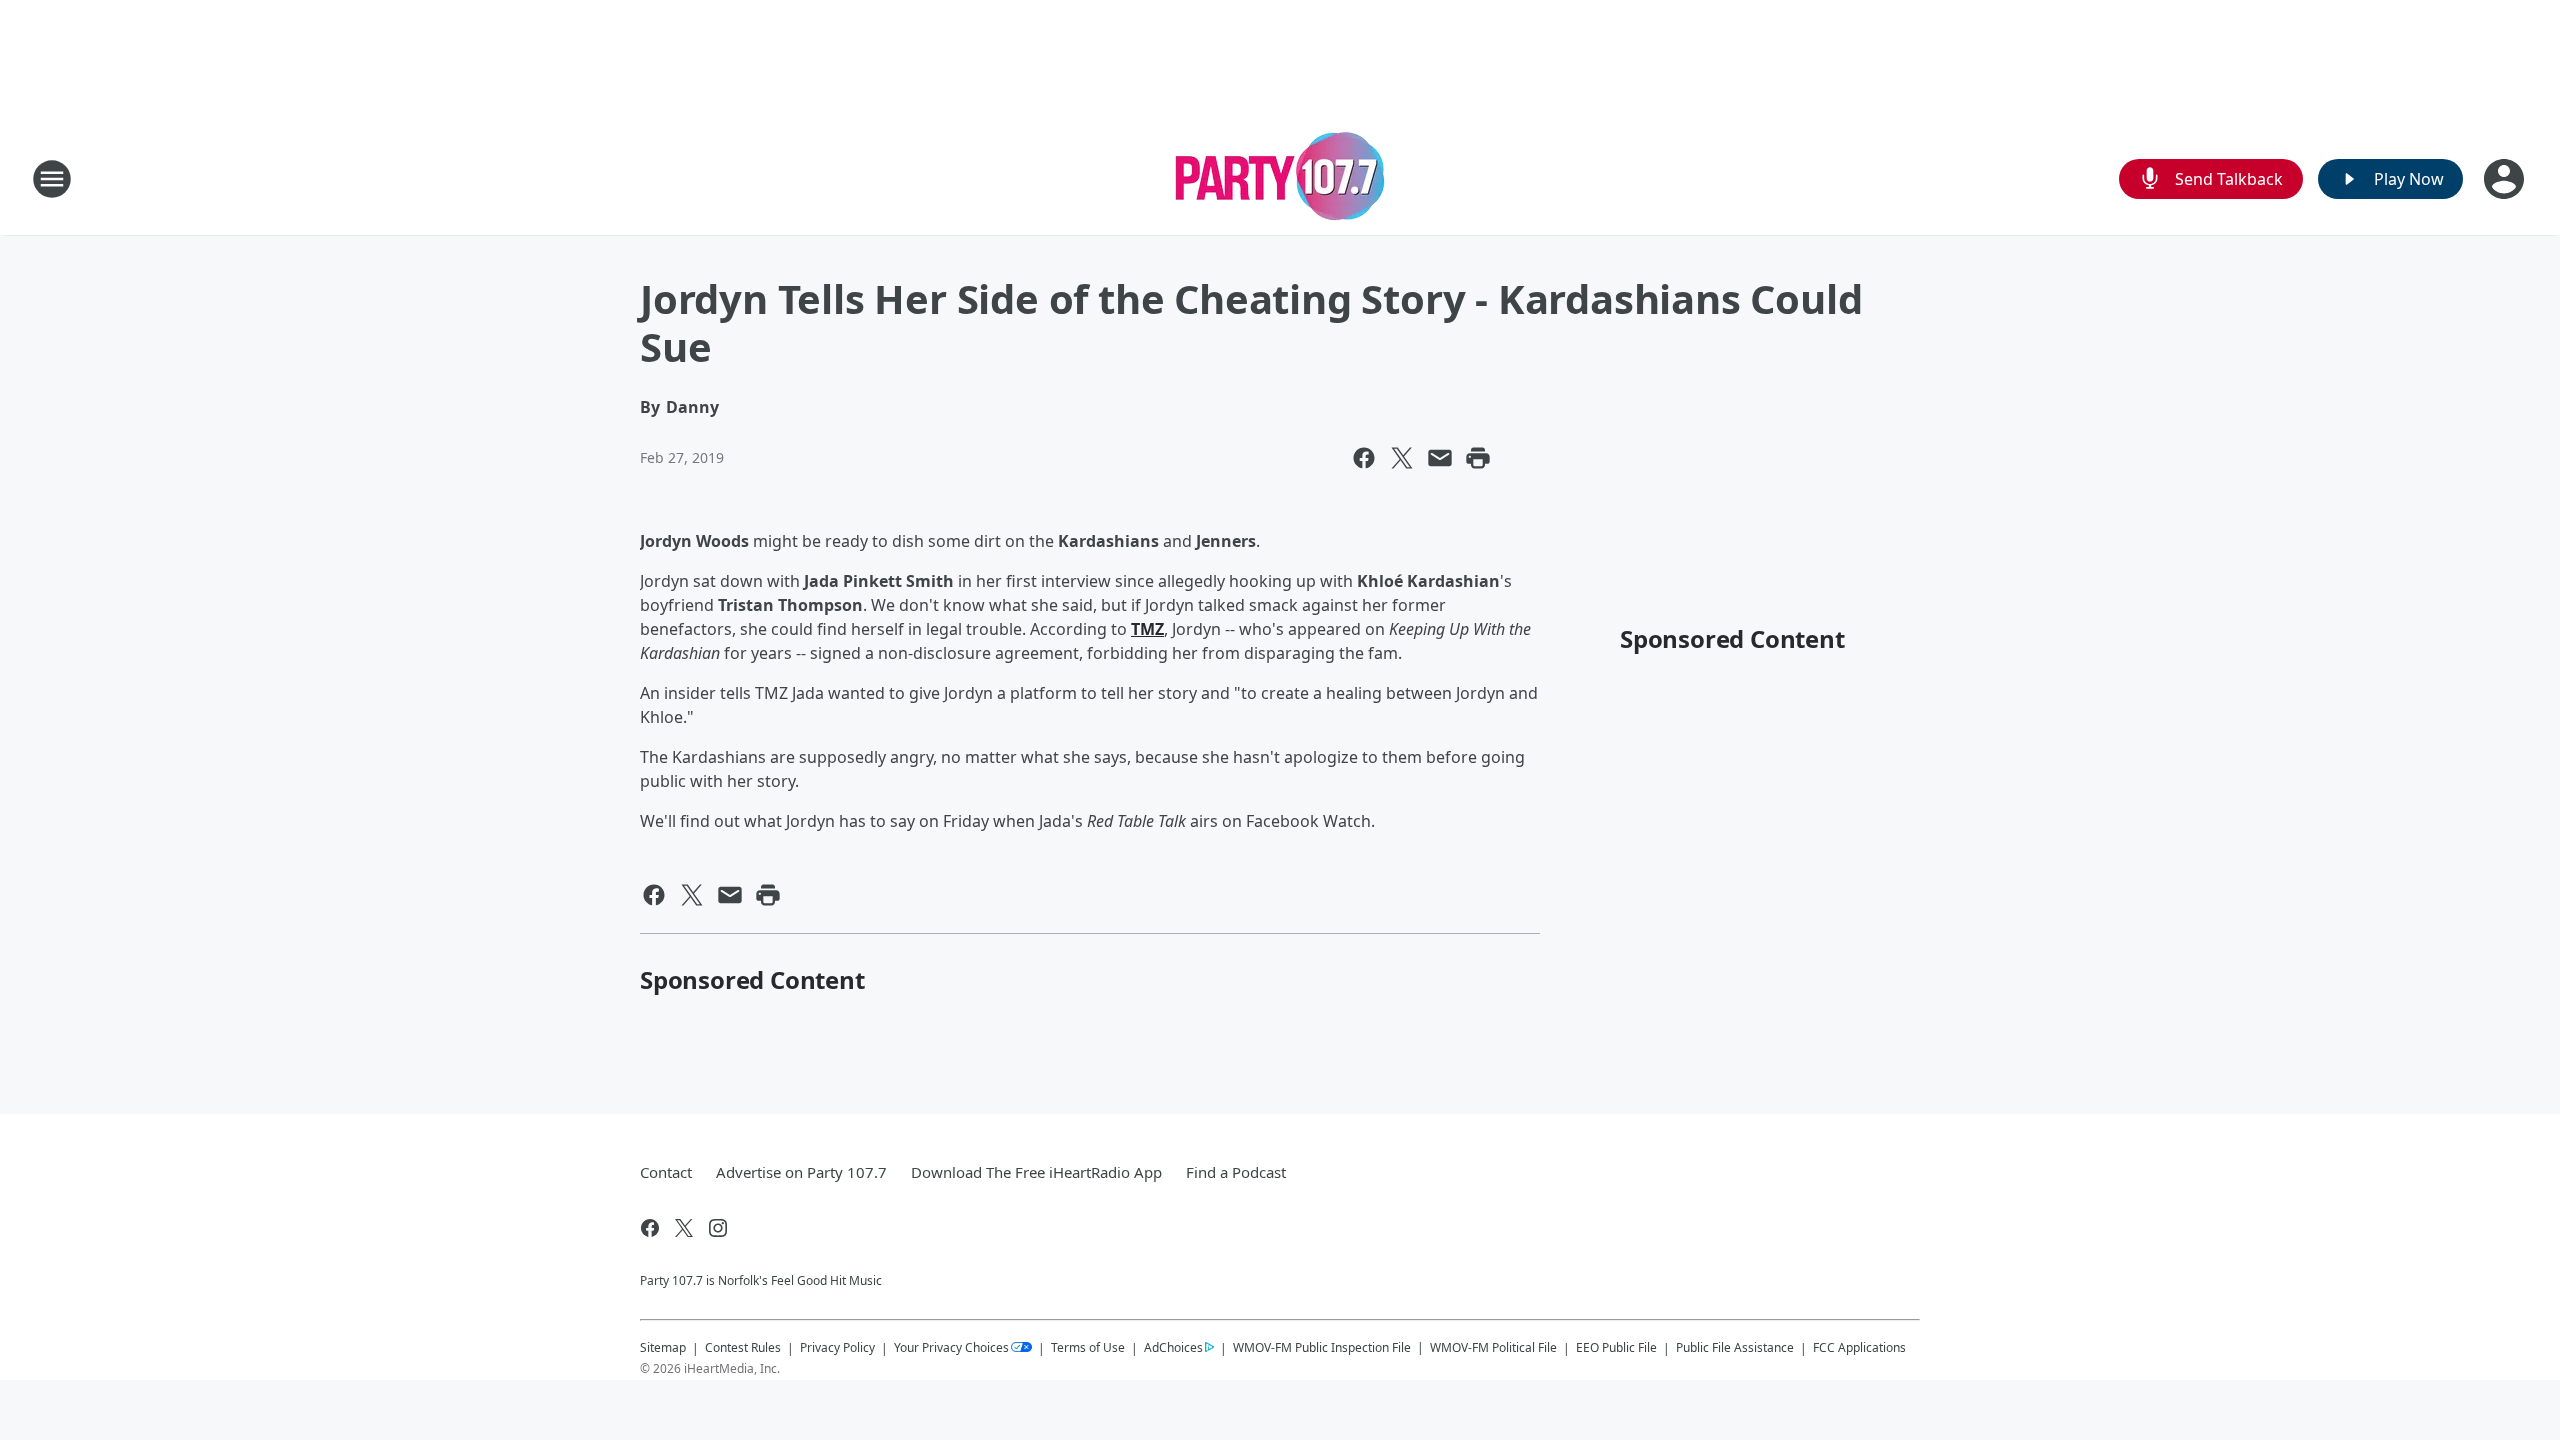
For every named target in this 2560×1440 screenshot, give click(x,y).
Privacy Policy (837, 1347)
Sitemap (663, 1347)
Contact (666, 1172)
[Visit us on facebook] (650, 1228)
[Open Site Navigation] (52, 179)
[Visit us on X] (684, 1228)
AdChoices (1173, 1347)
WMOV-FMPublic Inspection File (1322, 1347)
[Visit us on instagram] (718, 1228)
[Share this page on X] (1402, 458)
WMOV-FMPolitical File (1493, 1347)
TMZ (1147, 629)
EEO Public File (1616, 1347)
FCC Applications (1859, 1347)
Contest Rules (743, 1347)
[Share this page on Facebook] (1364, 458)
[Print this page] (1478, 458)
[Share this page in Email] (1440, 458)
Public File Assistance (1735, 1347)
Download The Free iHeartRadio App (1036, 1172)
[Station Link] (1280, 178)
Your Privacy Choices (951, 1347)
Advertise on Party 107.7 (801, 1172)
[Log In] (2506, 179)
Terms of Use (1088, 1347)
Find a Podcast (1236, 1172)
